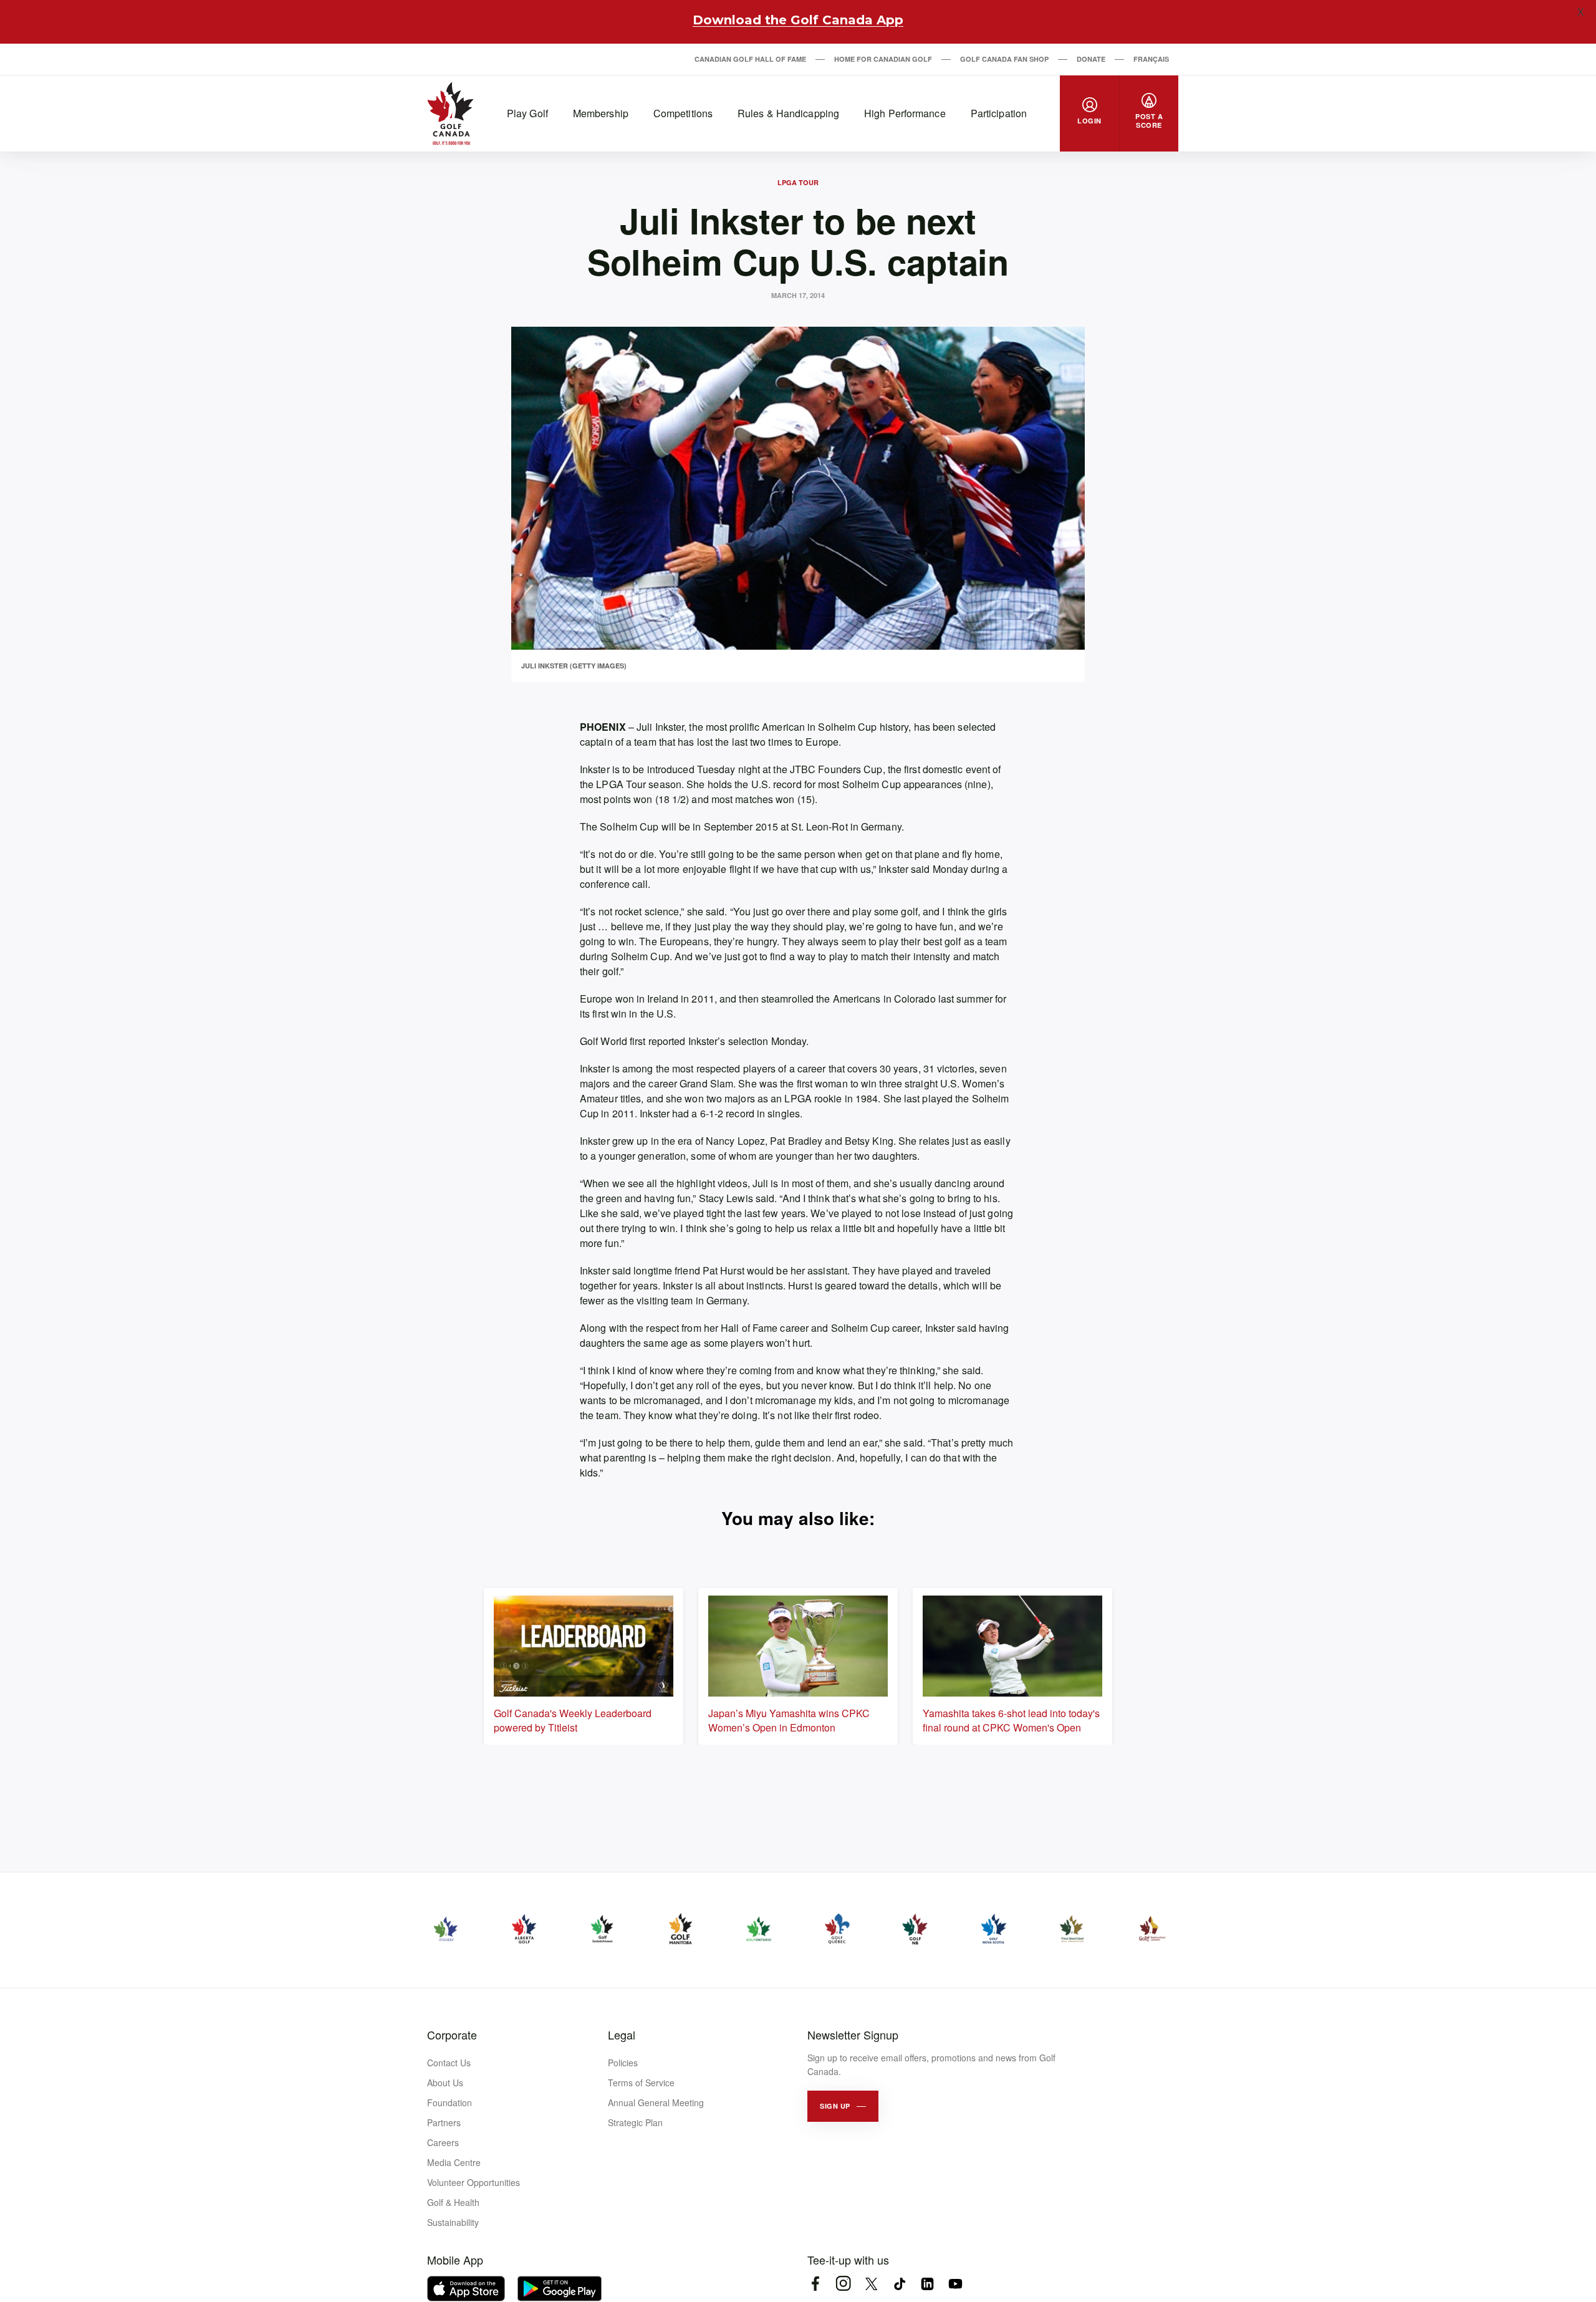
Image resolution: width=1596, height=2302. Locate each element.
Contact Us (449, 2063)
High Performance (905, 113)
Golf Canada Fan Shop (1004, 59)
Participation (999, 113)
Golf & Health (453, 2202)
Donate (1091, 59)
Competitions (683, 113)
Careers (443, 2142)
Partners (444, 2122)
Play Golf (527, 113)
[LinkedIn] (927, 2284)
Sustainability (453, 2222)
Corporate (452, 2035)
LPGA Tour (798, 182)
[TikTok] (899, 2284)
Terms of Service (641, 2083)
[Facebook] (815, 2284)
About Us (445, 2083)
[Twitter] (871, 2284)
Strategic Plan (635, 2122)
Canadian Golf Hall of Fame (750, 59)
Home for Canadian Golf (883, 59)
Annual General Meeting (656, 2102)
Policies (623, 2063)
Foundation (449, 2102)
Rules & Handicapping (788, 113)
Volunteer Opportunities (474, 2182)
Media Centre (454, 2162)
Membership (601, 113)
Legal (622, 2035)
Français (1151, 59)
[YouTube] (955, 2284)
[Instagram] (843, 2284)
